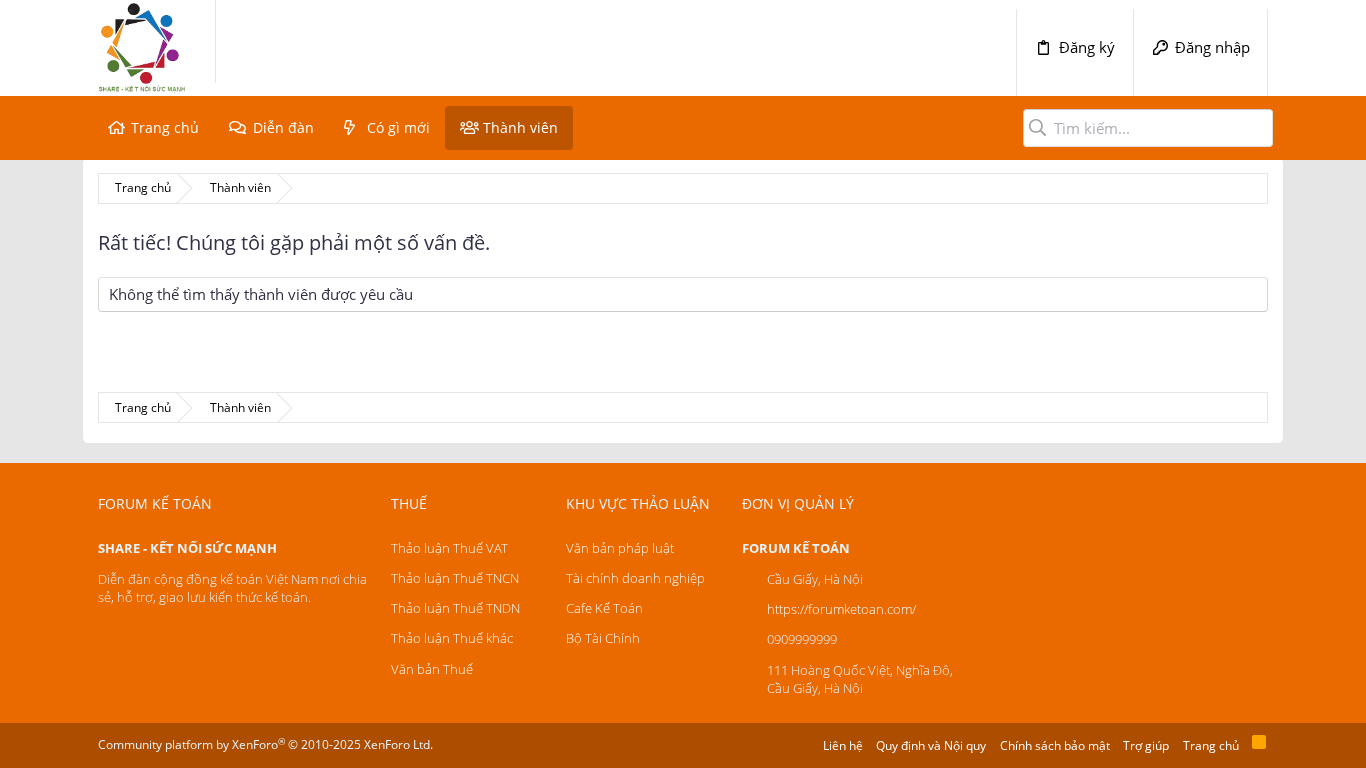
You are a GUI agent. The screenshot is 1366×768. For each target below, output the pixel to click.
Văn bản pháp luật (620, 548)
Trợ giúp (1146, 745)
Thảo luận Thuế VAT (449, 548)
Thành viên (520, 127)
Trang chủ (165, 127)
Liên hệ (843, 745)
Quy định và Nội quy (931, 745)
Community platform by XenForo (265, 744)
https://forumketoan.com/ (841, 609)
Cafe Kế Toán (604, 608)
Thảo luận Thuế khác (452, 638)
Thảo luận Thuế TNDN (455, 608)
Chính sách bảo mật (1055, 745)
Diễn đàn (283, 127)
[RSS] (1259, 745)
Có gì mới (398, 127)
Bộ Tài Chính (603, 638)
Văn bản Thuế (432, 669)
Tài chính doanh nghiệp (635, 578)
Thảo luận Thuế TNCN (455, 578)
